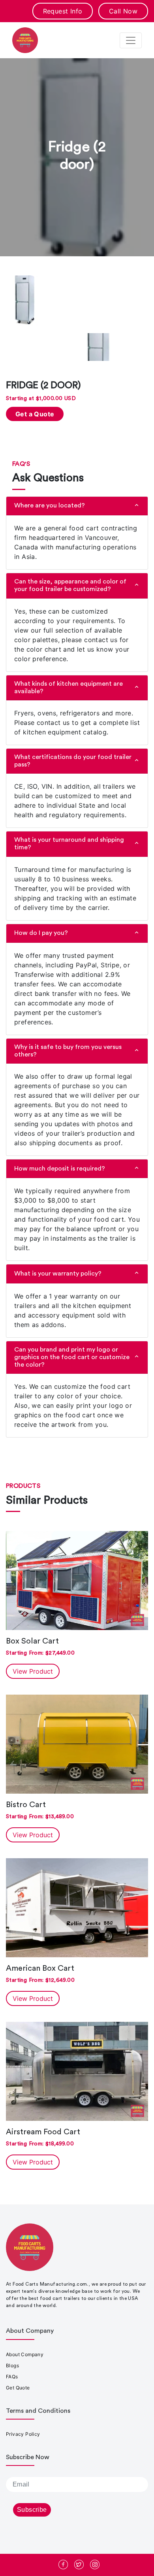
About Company (25, 2354)
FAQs (12, 2377)
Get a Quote (35, 414)
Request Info (63, 11)
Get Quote (18, 2388)
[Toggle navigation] (131, 40)
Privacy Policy (23, 2434)
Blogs (12, 2365)
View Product (33, 1671)
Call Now (123, 11)
